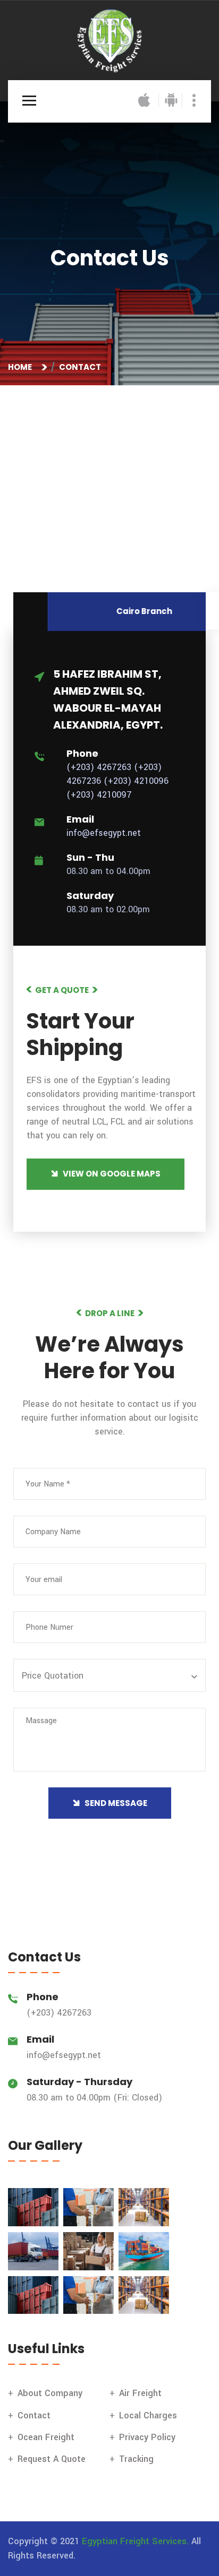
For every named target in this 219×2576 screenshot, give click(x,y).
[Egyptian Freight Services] (109, 40)
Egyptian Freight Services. (135, 2541)
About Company (50, 2393)
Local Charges (148, 2415)
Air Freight (140, 2393)
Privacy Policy (147, 2437)
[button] (112, 1676)
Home (22, 367)
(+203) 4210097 (99, 795)
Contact (34, 2415)
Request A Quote (52, 2459)
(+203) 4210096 (136, 781)
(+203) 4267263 (99, 767)
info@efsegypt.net (104, 833)
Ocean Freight (46, 2437)
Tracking (136, 2459)
